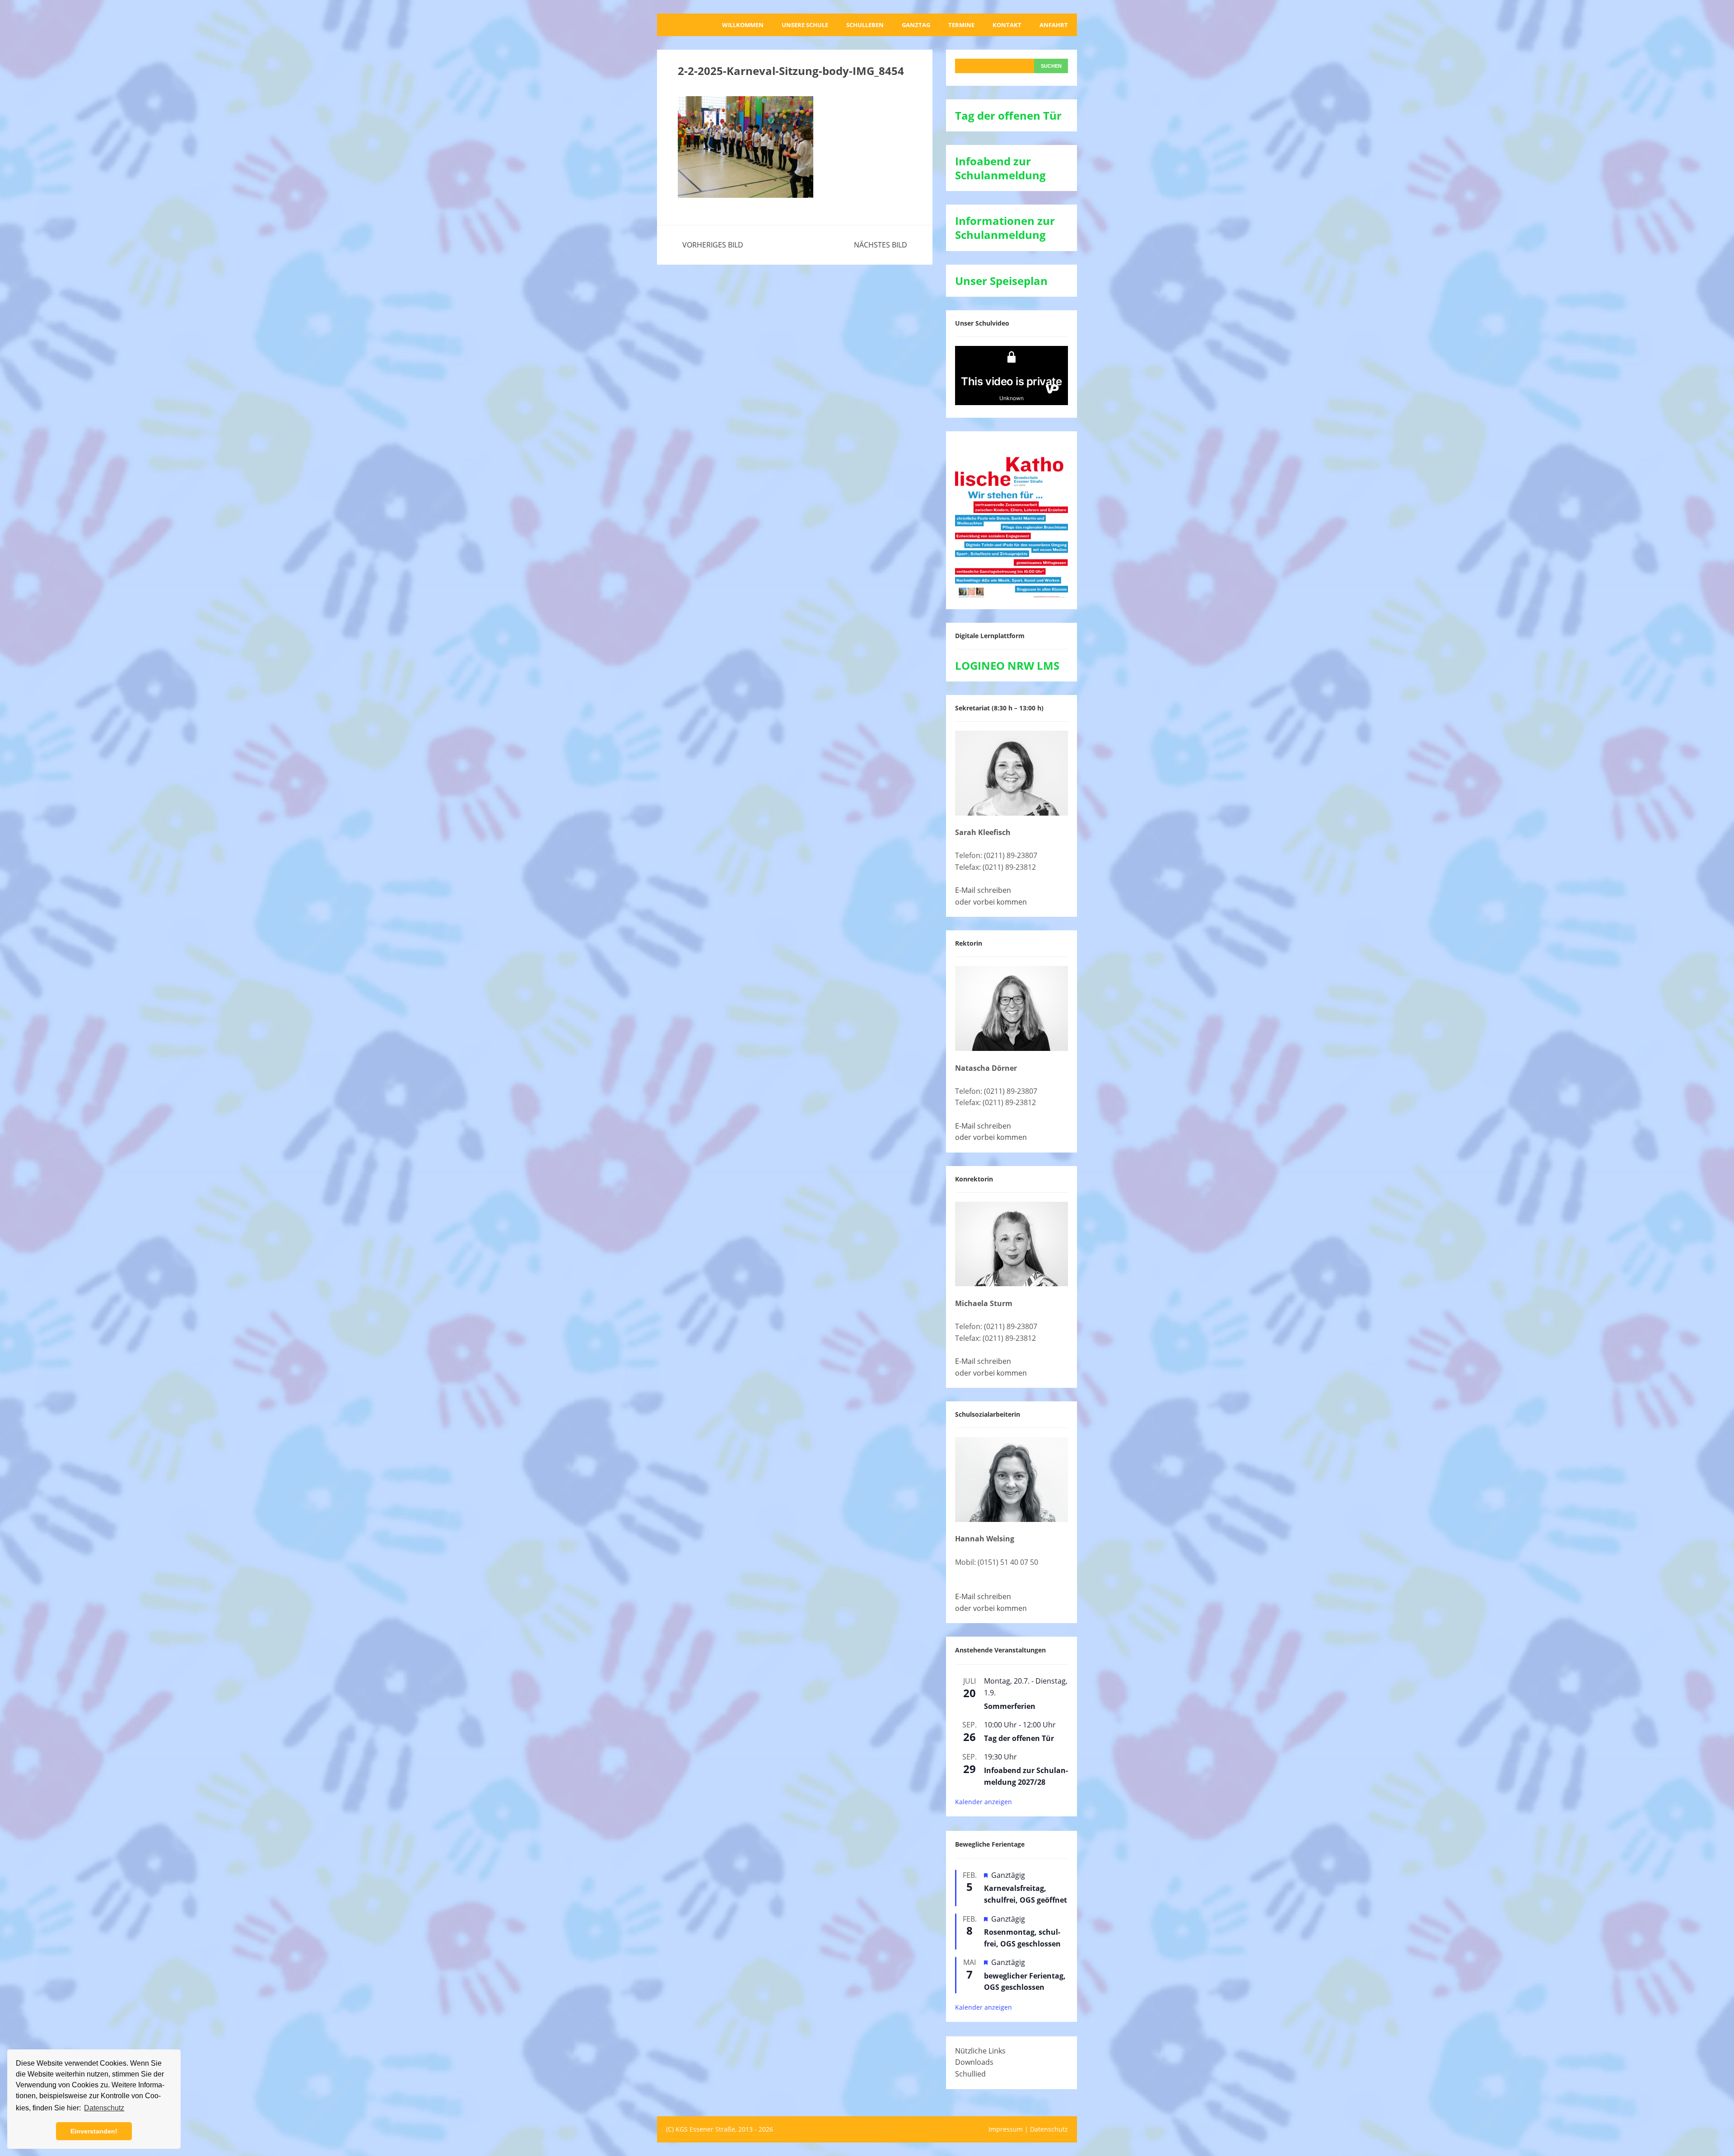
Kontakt (1007, 25)
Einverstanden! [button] (94, 2131)
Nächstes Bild (881, 245)
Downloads (974, 2062)
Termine (961, 25)
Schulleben (865, 25)
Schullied (970, 2074)
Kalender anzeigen (984, 1802)
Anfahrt (1054, 25)
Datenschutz (1049, 2129)
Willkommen (743, 25)
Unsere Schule (805, 25)
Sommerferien (1010, 1706)
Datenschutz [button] (104, 2108)
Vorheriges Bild (713, 245)
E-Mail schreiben (983, 890)
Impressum (1006, 2129)
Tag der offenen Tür (1019, 1738)
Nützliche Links (980, 2051)
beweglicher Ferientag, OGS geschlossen (1025, 1982)
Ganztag (916, 25)
